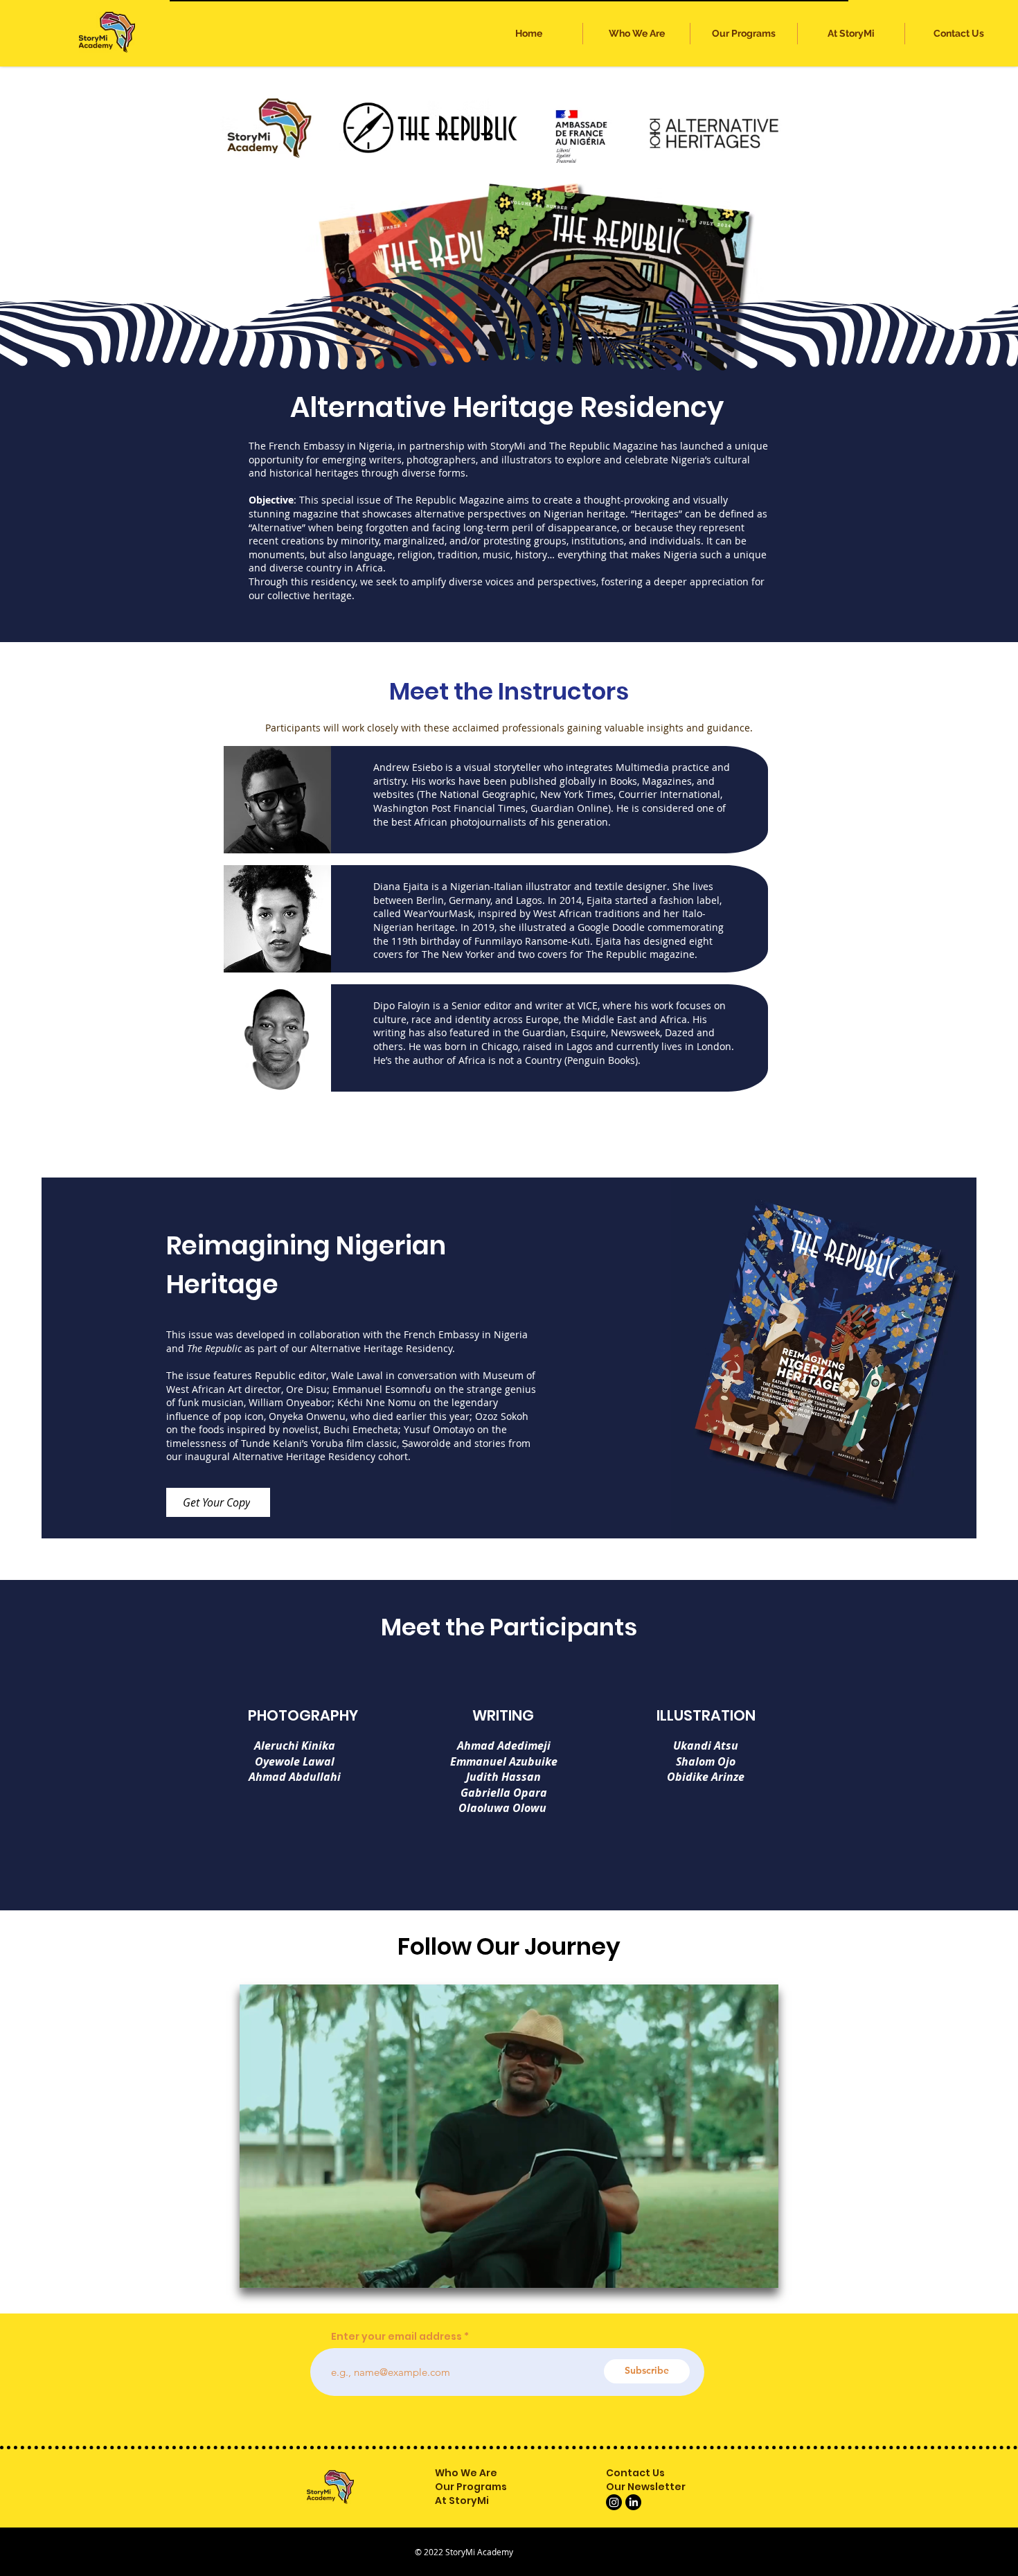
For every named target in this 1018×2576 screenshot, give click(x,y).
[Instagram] (614, 2502)
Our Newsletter (646, 2487)
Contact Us (635, 2473)
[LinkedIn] (633, 2502)
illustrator (548, 886)
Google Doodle (611, 927)
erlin (433, 900)
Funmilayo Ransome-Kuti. (535, 941)
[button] (744, 34)
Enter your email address (396, 2336)
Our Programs (471, 2487)
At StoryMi (462, 2501)
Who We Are (466, 2473)
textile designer (631, 886)
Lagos (529, 900)
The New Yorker (458, 954)
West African (563, 913)
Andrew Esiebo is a (419, 767)
